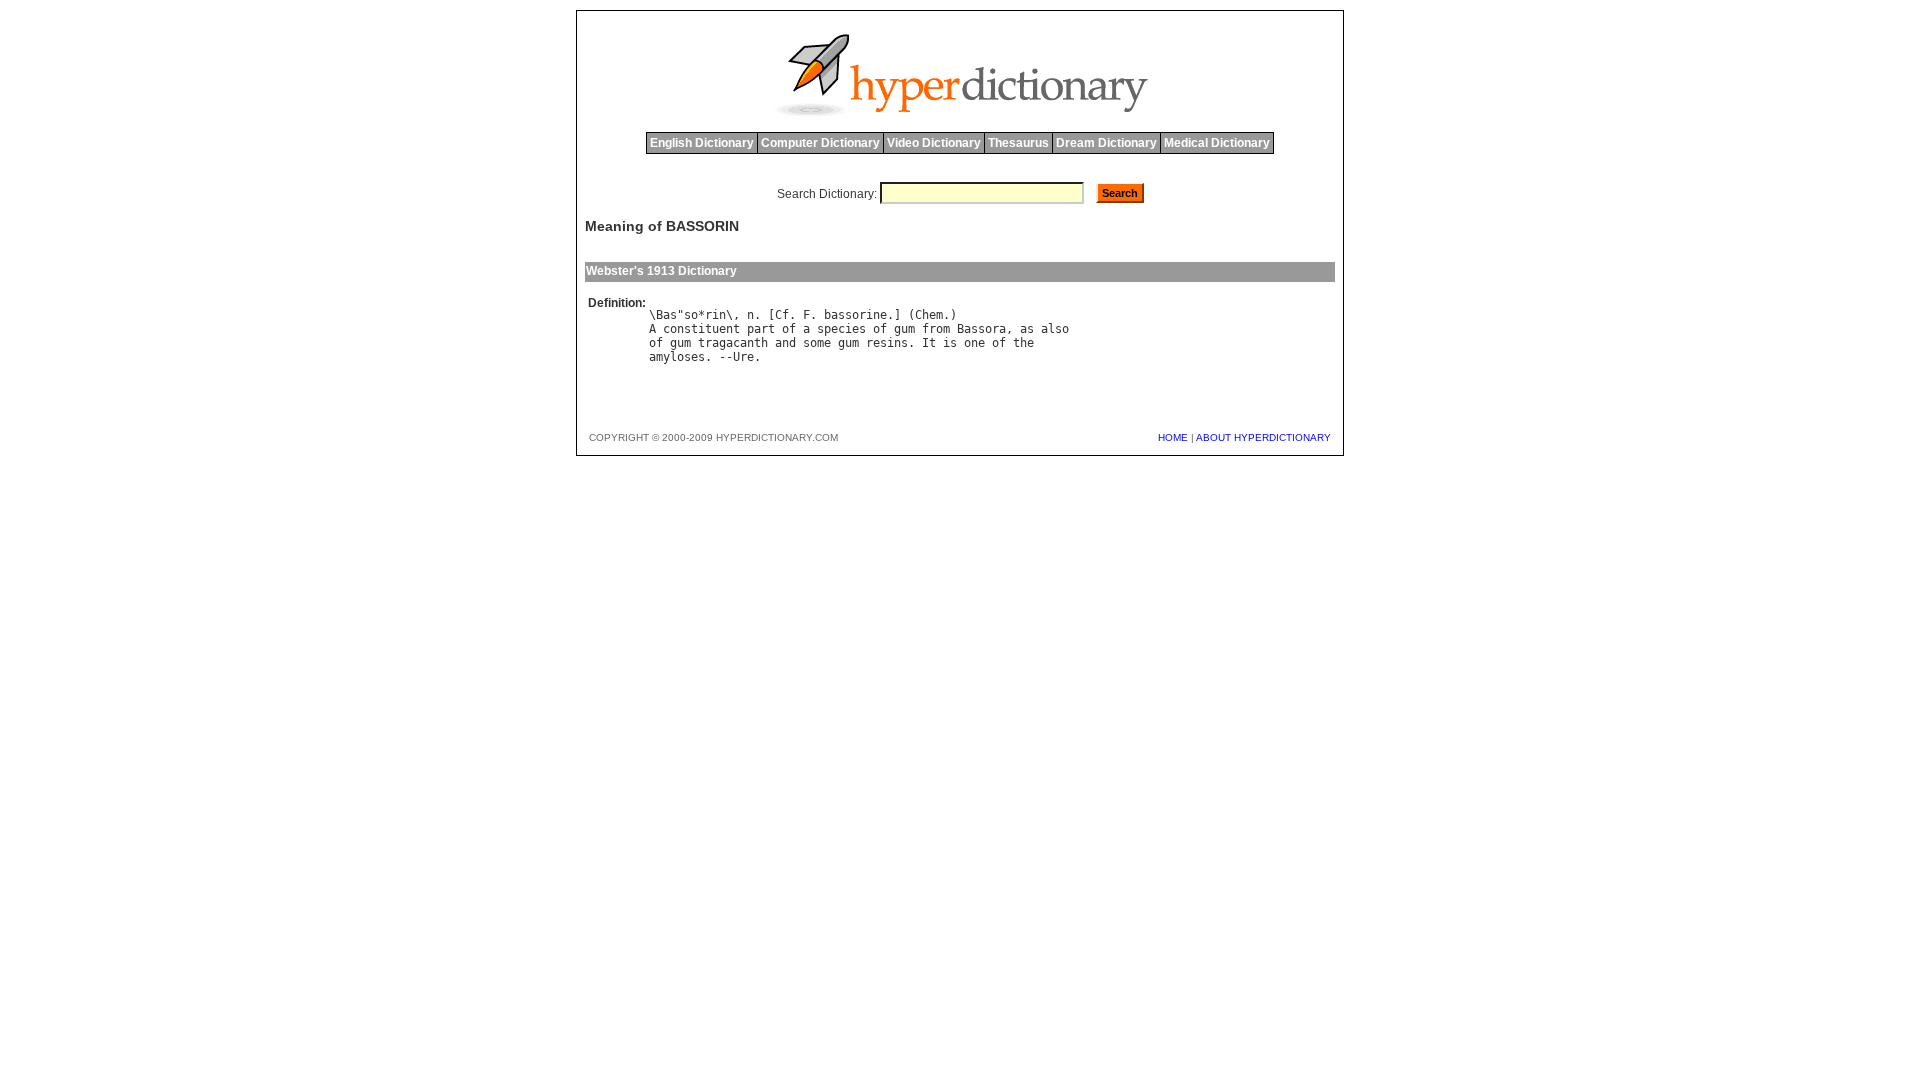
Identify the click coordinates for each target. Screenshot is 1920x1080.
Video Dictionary (934, 143)
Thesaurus (1018, 143)
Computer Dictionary (820, 143)
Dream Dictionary (1106, 143)
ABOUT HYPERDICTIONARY (1263, 437)
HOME (1173, 437)
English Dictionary (702, 143)
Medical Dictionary (1217, 143)
